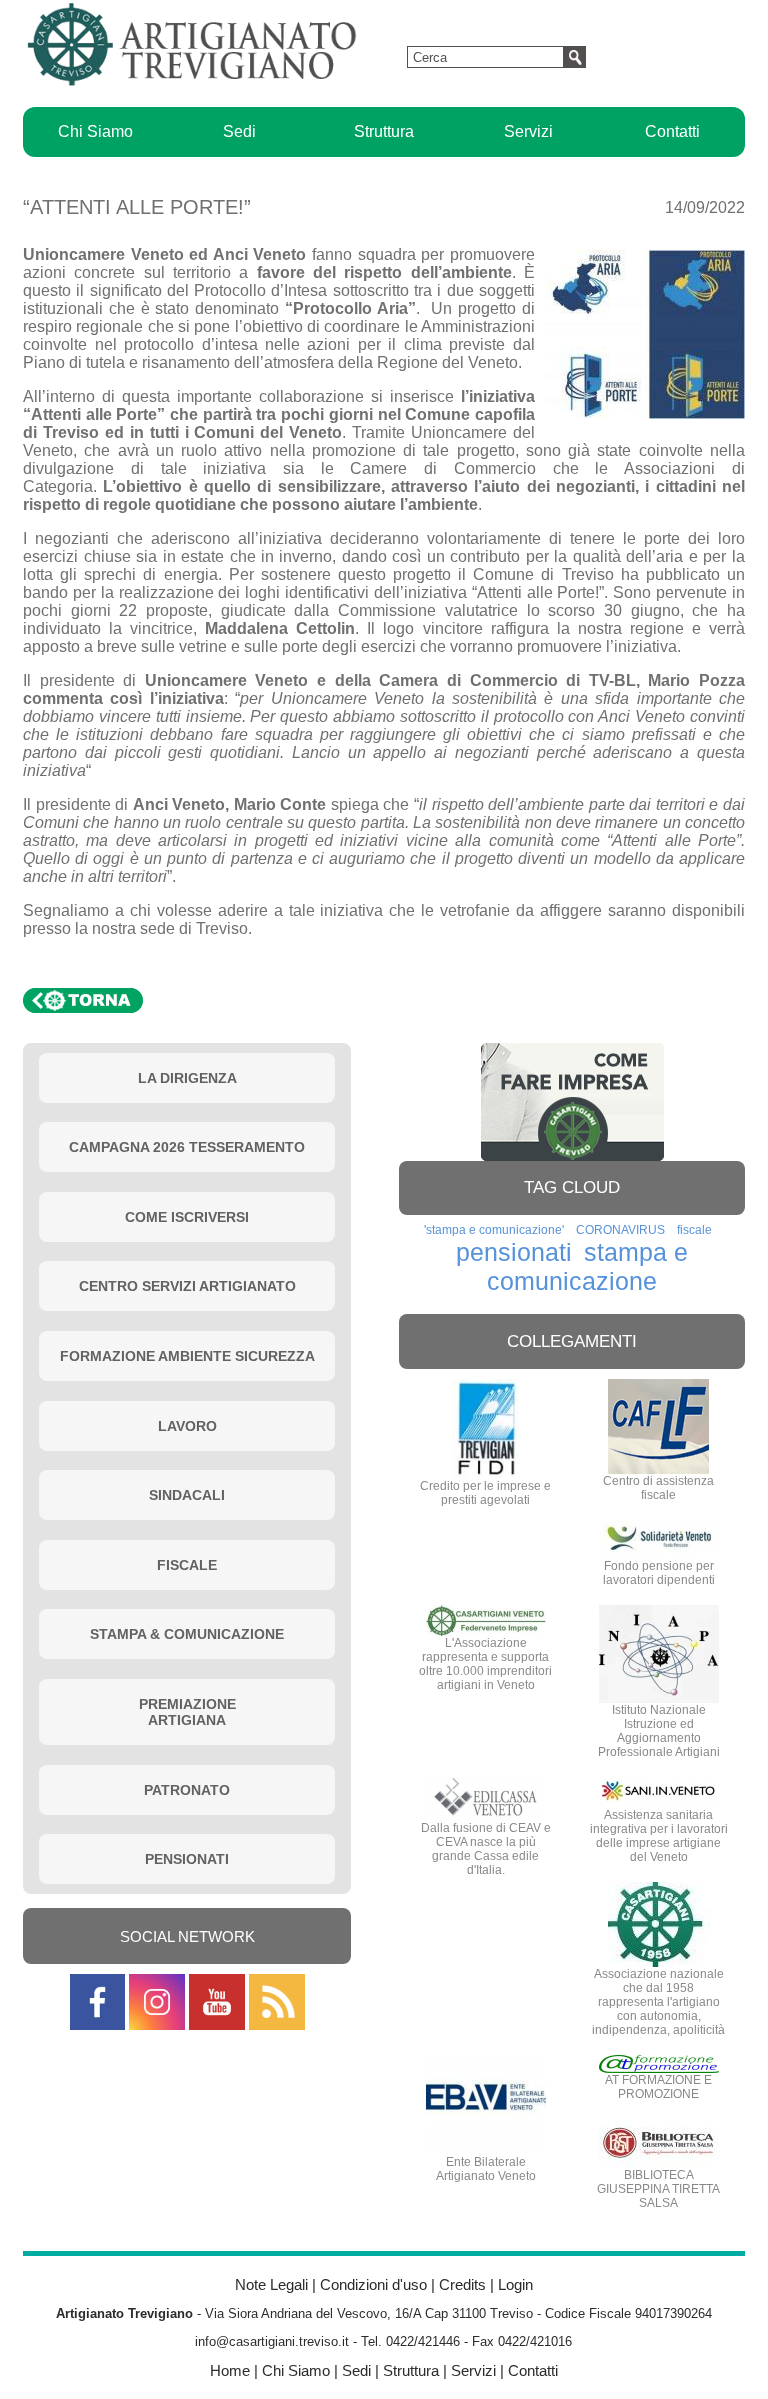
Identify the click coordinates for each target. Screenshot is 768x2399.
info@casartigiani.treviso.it (272, 2341)
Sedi (239, 131)
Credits (462, 2284)
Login (515, 2284)
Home (230, 2370)
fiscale (694, 1230)
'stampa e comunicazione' (494, 1230)
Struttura (384, 131)
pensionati (514, 1252)
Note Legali (271, 2284)
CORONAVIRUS (620, 1230)
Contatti (672, 131)
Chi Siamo (95, 131)
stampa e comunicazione (587, 1266)
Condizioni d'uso (373, 2284)
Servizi (528, 131)
